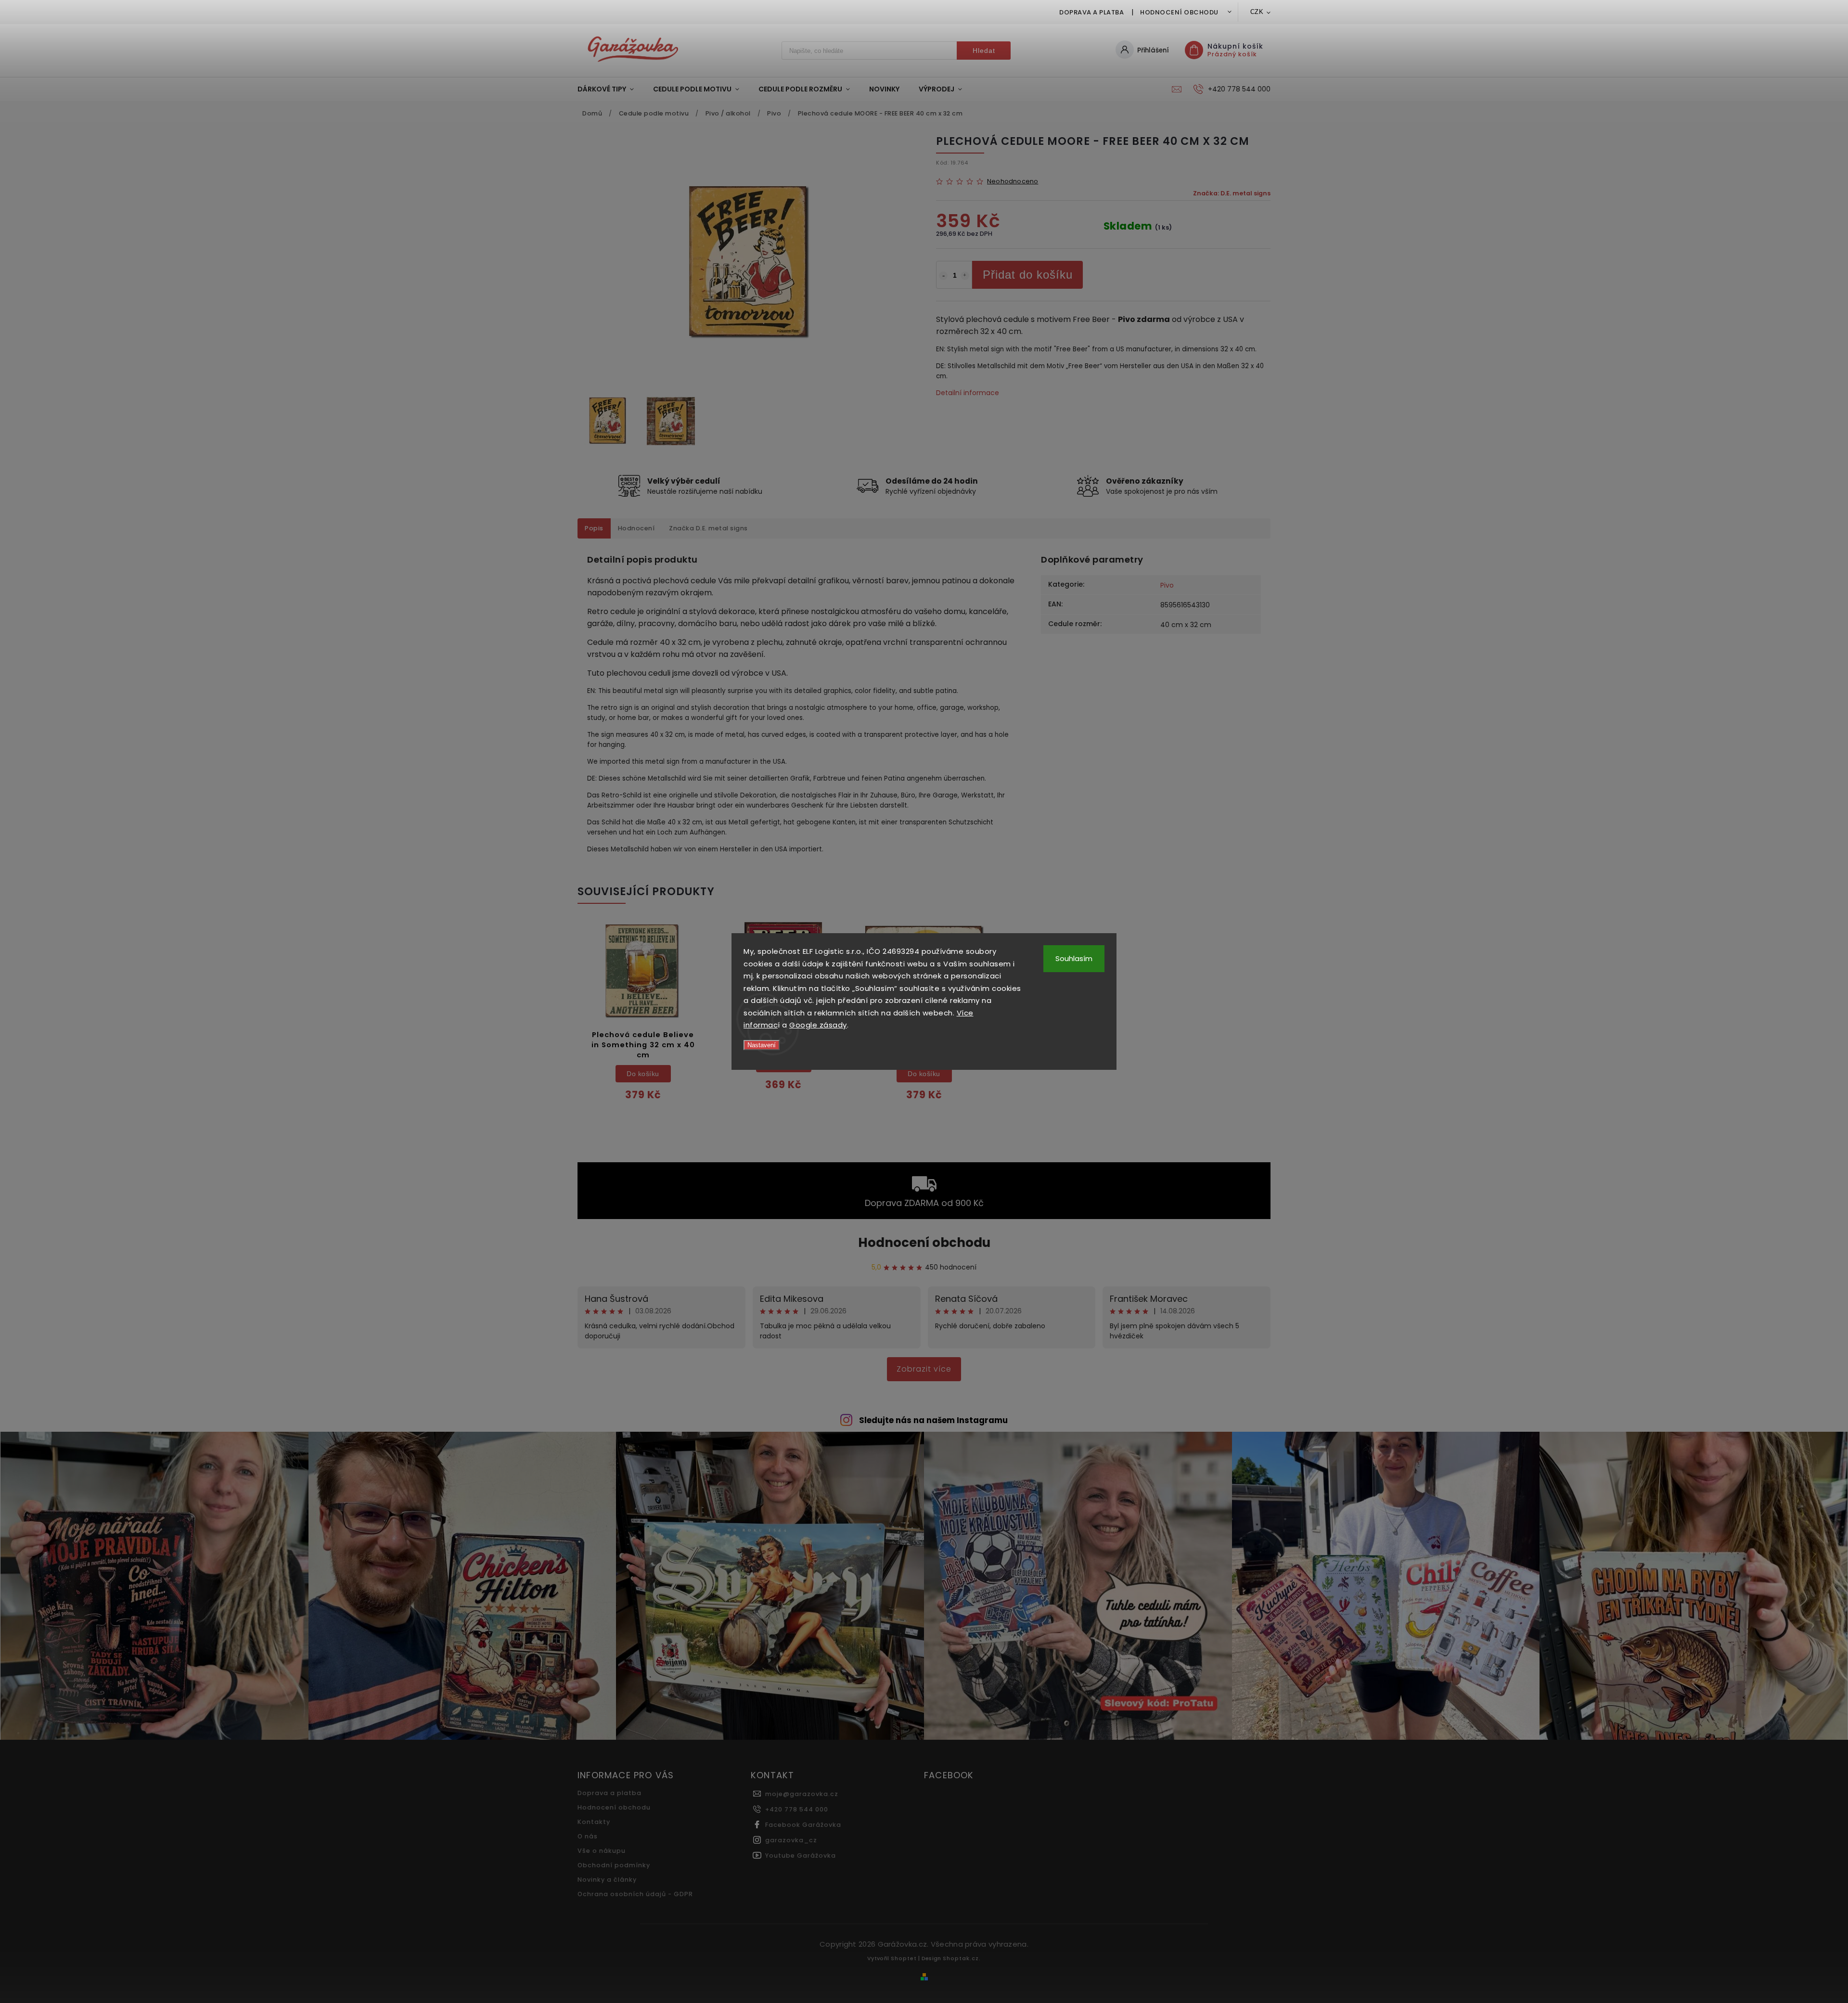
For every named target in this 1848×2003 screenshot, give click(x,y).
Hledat (984, 51)
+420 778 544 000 (797, 1809)
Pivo (1167, 585)
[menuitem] (610, 89)
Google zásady (818, 1025)
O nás (588, 1836)
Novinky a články (607, 1880)
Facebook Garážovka (803, 1825)
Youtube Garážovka (801, 1855)
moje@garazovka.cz (802, 1794)
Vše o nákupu (602, 1851)
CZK (1257, 12)
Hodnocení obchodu (1179, 12)
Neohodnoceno (1013, 182)
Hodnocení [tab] (636, 528)
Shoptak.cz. (962, 1958)
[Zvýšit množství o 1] (965, 276)
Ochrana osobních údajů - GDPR (635, 1894)
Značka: (1232, 193)
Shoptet (904, 1958)
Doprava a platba (1091, 12)
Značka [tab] (708, 528)
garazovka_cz (791, 1840)
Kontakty (594, 1822)
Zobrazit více (924, 1369)
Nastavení (762, 1045)
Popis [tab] (594, 528)
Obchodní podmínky (614, 1865)
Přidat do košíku (1028, 275)
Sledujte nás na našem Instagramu (933, 1420)
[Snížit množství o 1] (943, 276)
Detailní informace (968, 393)
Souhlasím (1074, 958)
